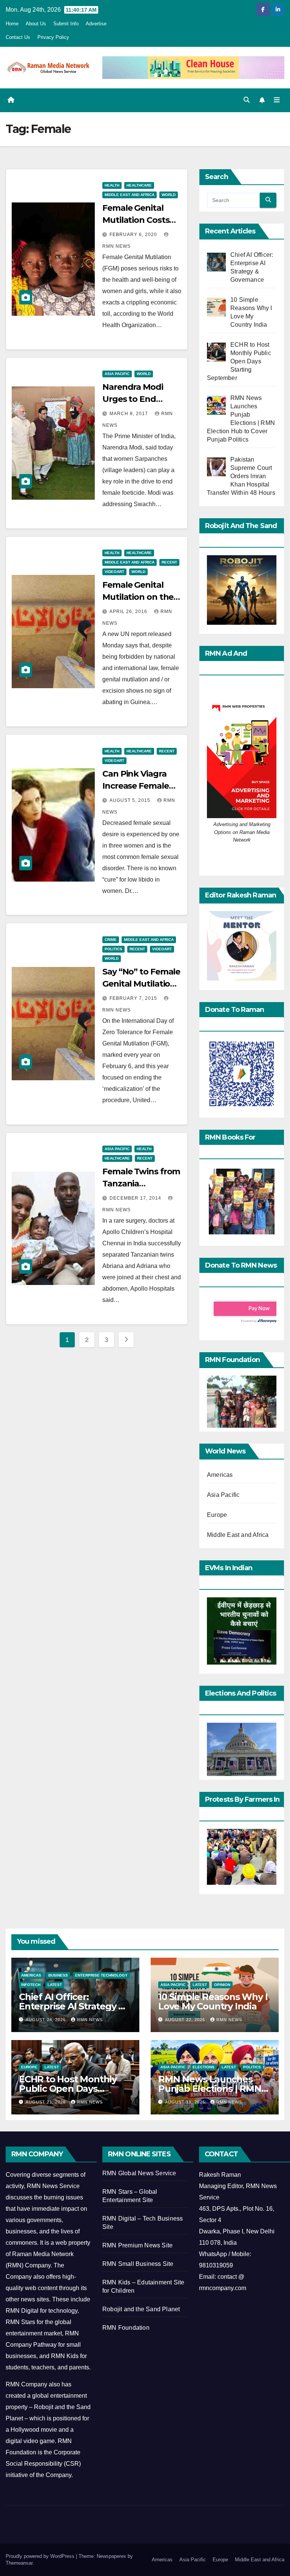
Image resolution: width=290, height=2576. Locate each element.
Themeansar (19, 2563)
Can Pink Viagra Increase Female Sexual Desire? (136, 786)
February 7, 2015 (134, 998)
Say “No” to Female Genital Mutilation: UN (141, 984)
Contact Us (18, 37)
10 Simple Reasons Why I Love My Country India (213, 2001)
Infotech (31, 1985)
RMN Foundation (126, 2328)
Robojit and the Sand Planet (141, 2309)
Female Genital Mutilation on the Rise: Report (138, 597)
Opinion (222, 1985)
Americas (220, 1475)
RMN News (90, 2020)
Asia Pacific (117, 374)
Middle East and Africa (130, 195)
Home (12, 24)
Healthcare (139, 185)
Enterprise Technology (101, 1975)
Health (112, 185)
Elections (204, 2067)
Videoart (114, 572)
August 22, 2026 (186, 2020)
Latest (55, 1985)
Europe (217, 1515)
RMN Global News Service (139, 2173)
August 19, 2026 (186, 2102)
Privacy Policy (53, 37)
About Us (36, 24)
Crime (111, 940)
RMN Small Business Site (138, 2264)
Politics (113, 949)
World (169, 195)
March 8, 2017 (130, 414)
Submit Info (66, 24)
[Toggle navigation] (277, 100)
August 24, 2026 (46, 2020)
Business (58, 1975)
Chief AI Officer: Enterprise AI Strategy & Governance (72, 2006)
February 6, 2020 (134, 235)
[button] (247, 100)
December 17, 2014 (136, 1198)
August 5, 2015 (131, 800)
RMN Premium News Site (137, 2245)
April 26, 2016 (129, 612)
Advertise (96, 24)
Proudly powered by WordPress (41, 2556)
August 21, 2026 (46, 2102)
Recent (169, 562)
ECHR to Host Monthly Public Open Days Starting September (68, 2089)
